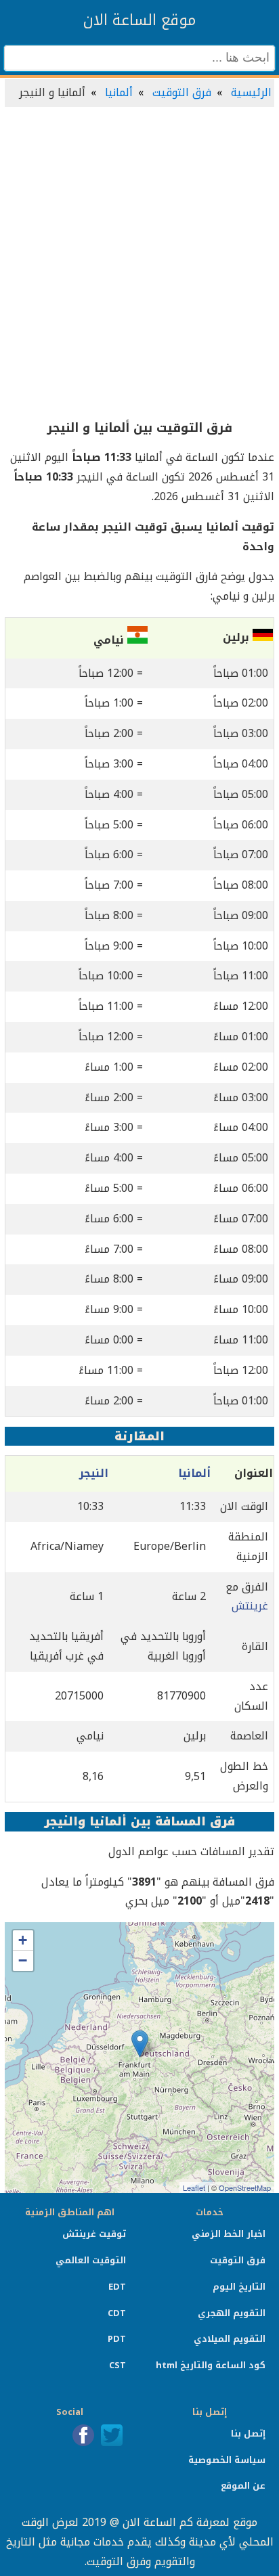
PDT (117, 2339)
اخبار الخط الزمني (229, 2234)
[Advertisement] (139, 264)
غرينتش (250, 1606)
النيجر (94, 1473)
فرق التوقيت (182, 92)
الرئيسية (251, 92)
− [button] (23, 1960)
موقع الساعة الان (139, 20)
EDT (117, 2287)
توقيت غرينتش (94, 2234)
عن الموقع (243, 2486)
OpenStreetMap (245, 2188)
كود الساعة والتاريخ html (211, 2365)
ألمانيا (119, 92)
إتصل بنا (248, 2434)
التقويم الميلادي (230, 2339)
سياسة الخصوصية (227, 2460)
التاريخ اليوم (239, 2287)
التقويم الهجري (232, 2313)
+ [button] (23, 1940)
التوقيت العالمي (91, 2260)
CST (117, 2365)
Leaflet (194, 2188)
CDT (117, 2313)
